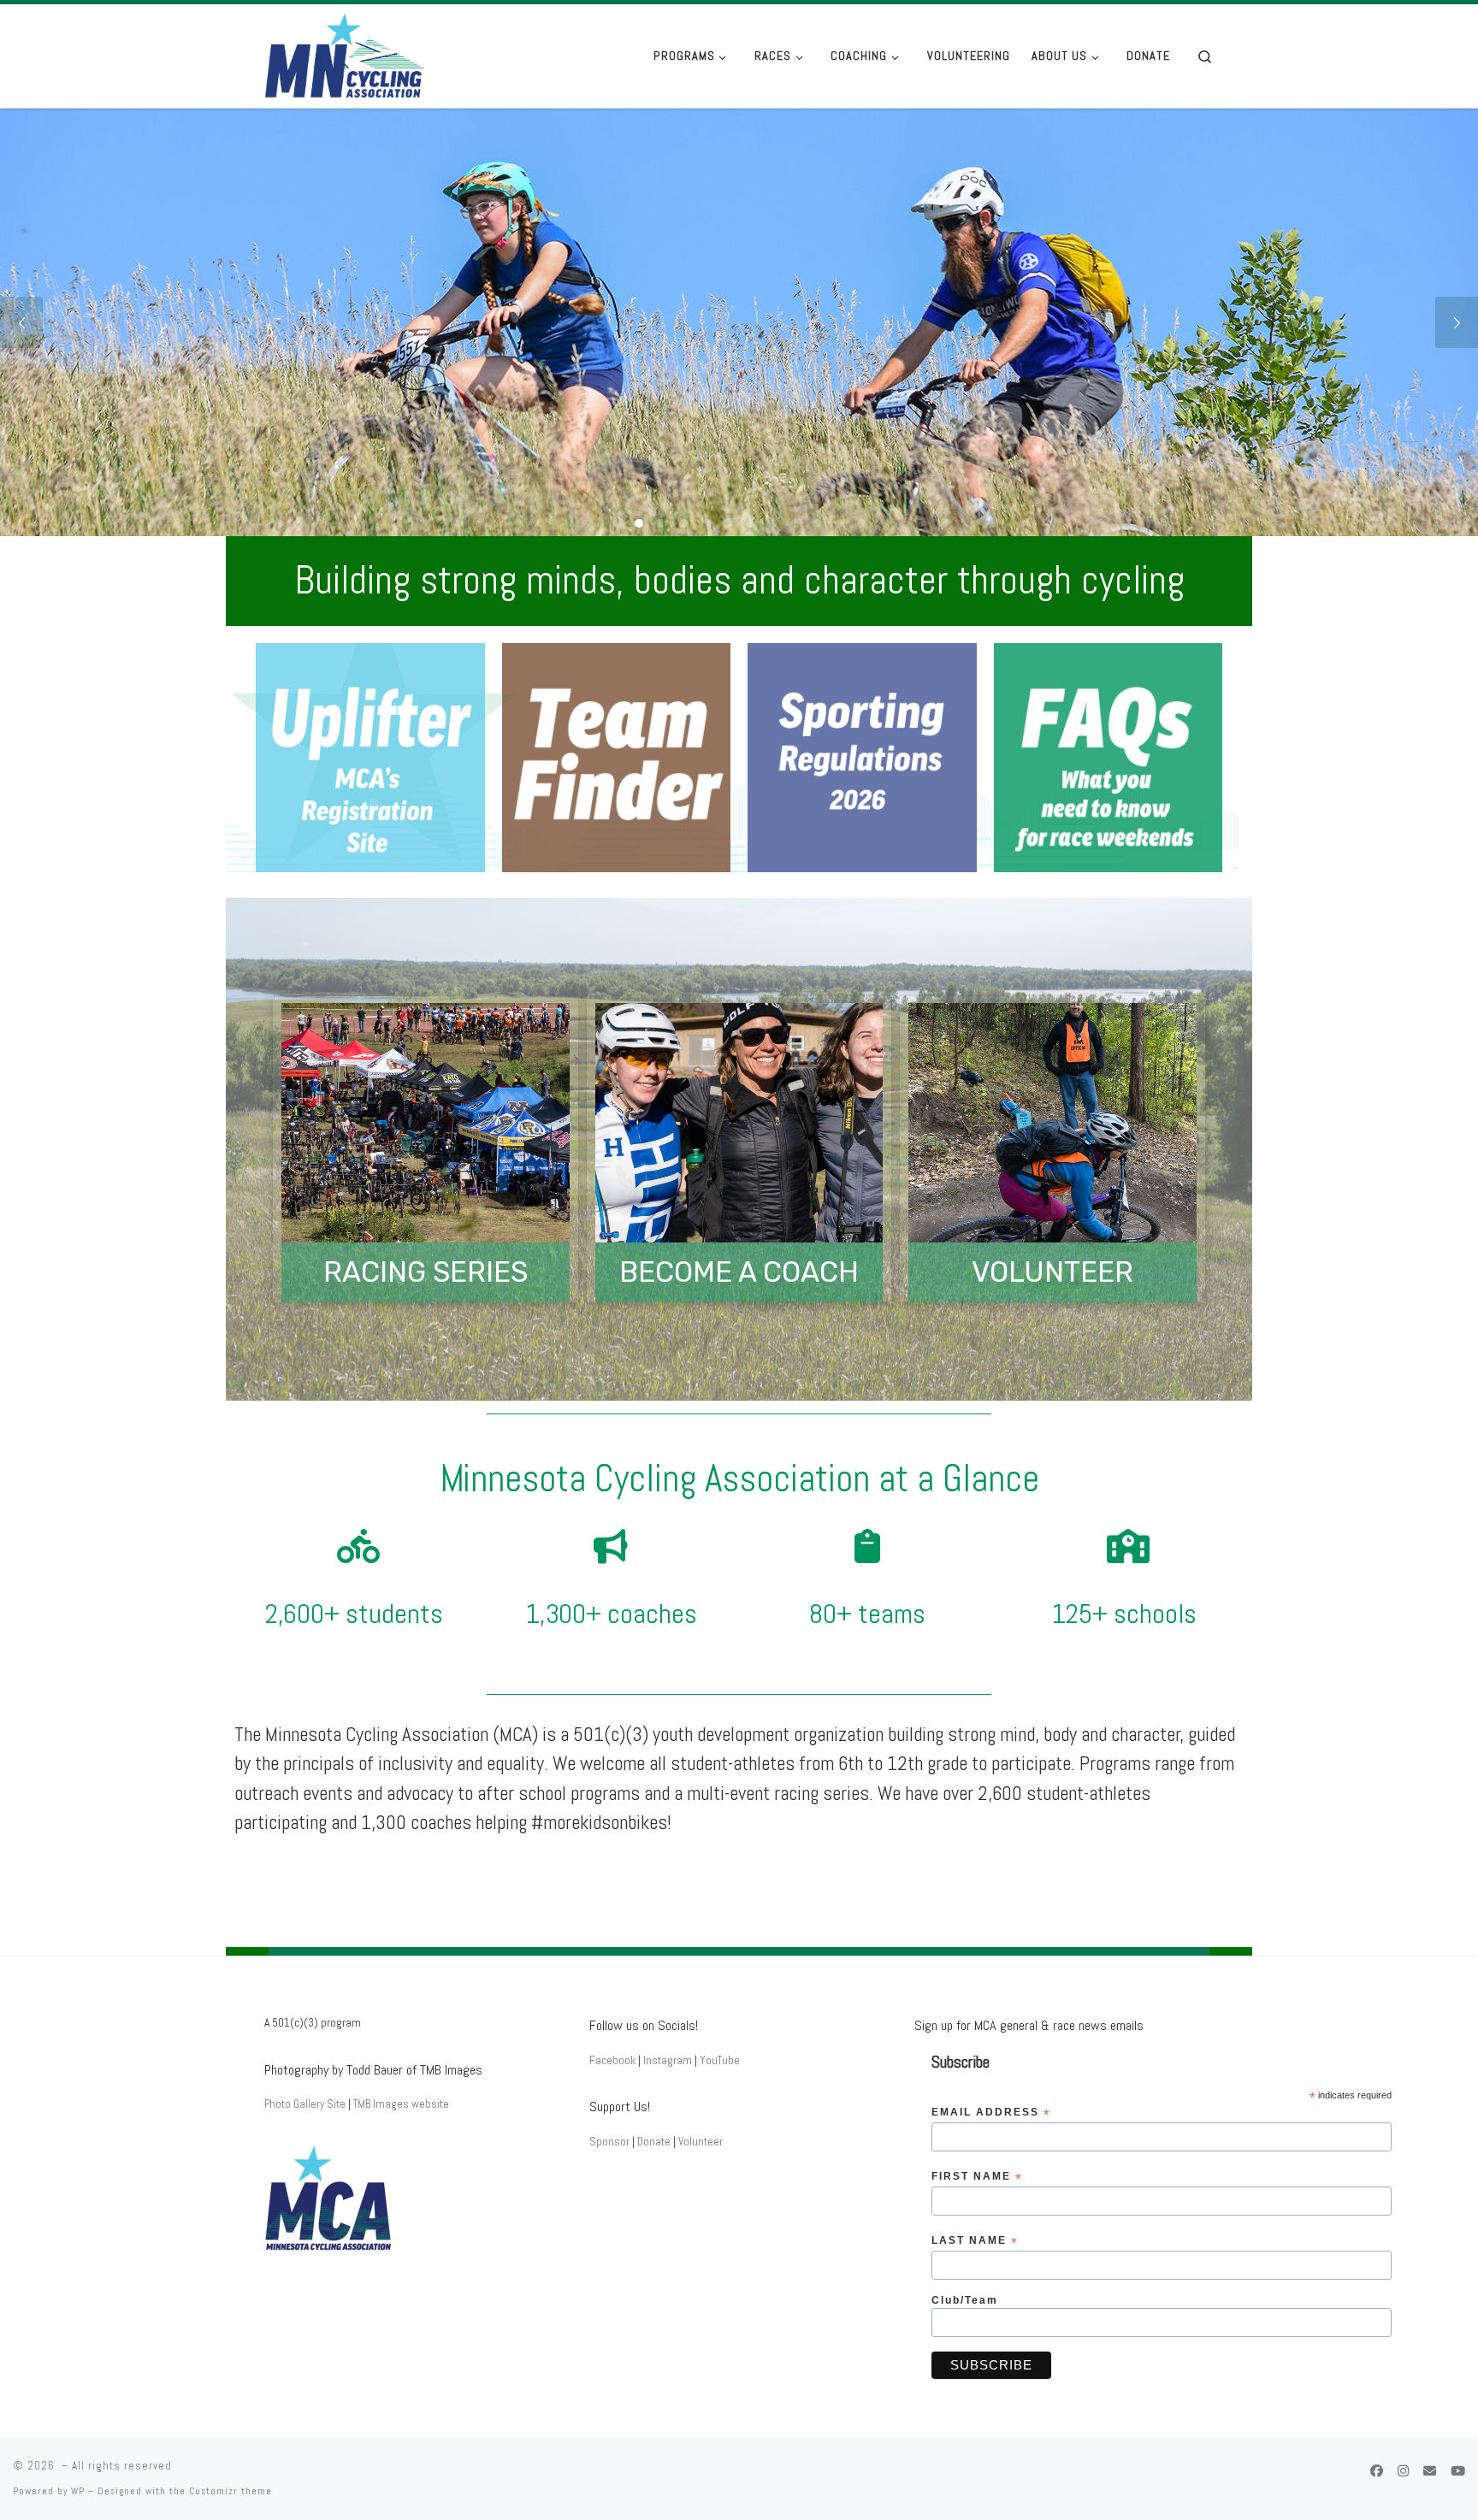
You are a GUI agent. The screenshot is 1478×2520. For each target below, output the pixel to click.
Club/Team (965, 2300)
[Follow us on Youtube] (1458, 2471)
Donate (654, 2142)
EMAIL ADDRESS (991, 2113)
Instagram (668, 2060)
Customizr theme (231, 2491)
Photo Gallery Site (305, 2104)
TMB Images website (401, 2104)
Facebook (612, 2060)
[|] (371, 54)
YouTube (720, 2060)
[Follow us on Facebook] (1377, 2471)
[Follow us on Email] (1430, 2471)
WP (78, 2491)
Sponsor (609, 2142)
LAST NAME (975, 2241)
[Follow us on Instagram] (1403, 2471)
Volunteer (701, 2142)
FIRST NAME (977, 2177)
